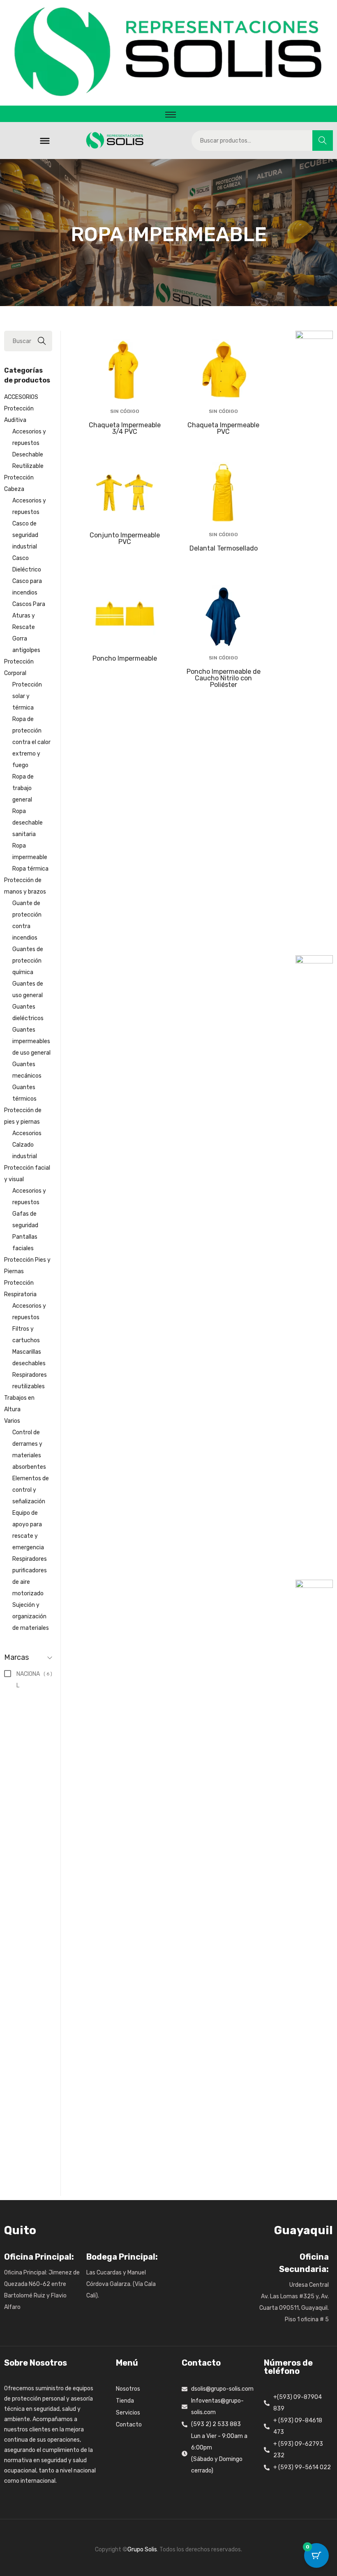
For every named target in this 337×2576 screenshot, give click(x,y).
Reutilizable (28, 466)
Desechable (28, 455)
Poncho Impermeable (125, 658)
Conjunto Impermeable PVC (125, 538)
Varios (12, 1421)
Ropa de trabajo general (23, 788)
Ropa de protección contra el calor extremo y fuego (31, 742)
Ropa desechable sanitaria (28, 823)
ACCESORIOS (21, 397)
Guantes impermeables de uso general (31, 1041)
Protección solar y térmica (27, 696)
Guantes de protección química (28, 961)
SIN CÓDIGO (125, 411)
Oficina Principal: (39, 2257)
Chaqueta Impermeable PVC (223, 428)
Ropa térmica (30, 869)
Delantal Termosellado (224, 548)
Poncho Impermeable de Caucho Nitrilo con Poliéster (224, 678)
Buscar (323, 140)
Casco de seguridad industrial (25, 535)
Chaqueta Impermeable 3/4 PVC (125, 428)
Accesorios (27, 1133)
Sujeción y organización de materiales (31, 1616)
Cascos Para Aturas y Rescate (29, 616)
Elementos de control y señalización (31, 1490)
